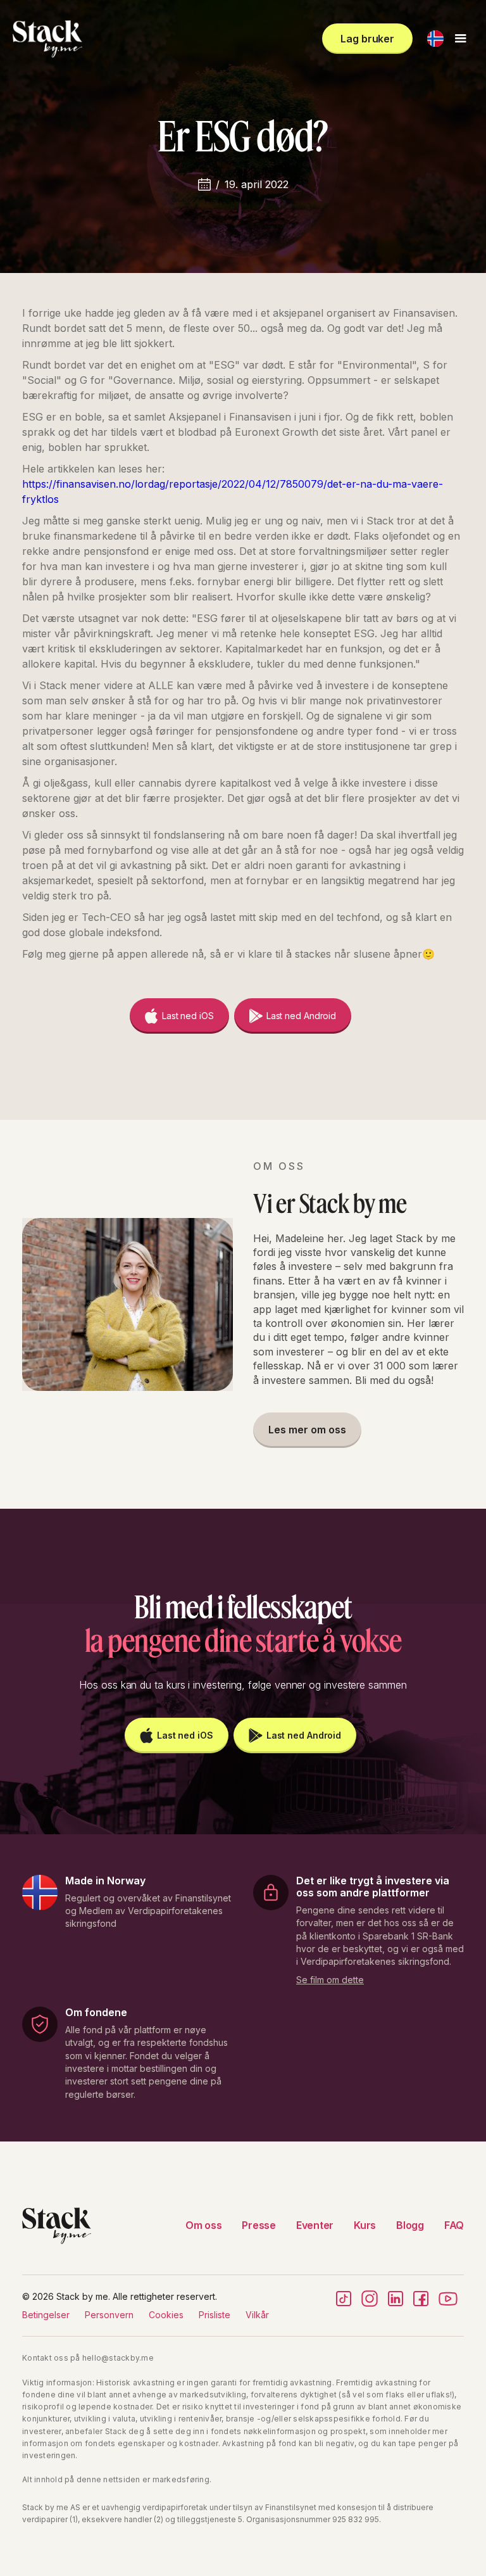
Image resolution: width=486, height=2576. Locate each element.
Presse (259, 2225)
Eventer (315, 2225)
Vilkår (257, 2315)
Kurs (365, 2225)
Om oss (204, 2225)
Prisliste (215, 2315)
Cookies (166, 2315)
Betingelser (46, 2315)
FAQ (454, 2225)
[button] (435, 39)
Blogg (410, 2225)
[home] (47, 39)
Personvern (109, 2315)
